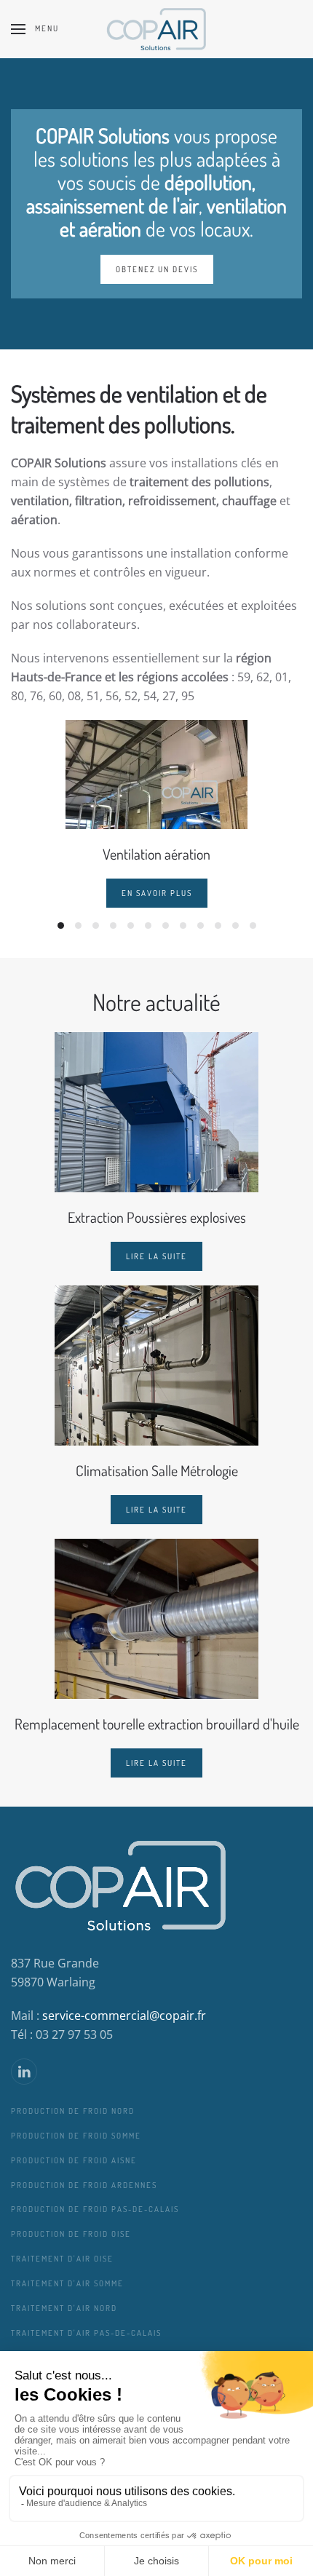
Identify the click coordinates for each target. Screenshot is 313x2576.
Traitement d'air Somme (67, 2283)
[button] (35, 29)
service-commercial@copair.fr (124, 2016)
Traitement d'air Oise (62, 2259)
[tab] (61, 926)
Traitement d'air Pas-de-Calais (86, 2333)
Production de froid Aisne (74, 2160)
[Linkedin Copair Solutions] (24, 2072)
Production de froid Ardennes (84, 2185)
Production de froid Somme (76, 2136)
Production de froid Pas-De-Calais (95, 2209)
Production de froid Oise (71, 2234)
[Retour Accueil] (156, 29)
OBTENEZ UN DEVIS (157, 269)
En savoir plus (157, 893)
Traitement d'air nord (64, 2308)
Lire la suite (156, 1256)
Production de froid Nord (73, 2111)
